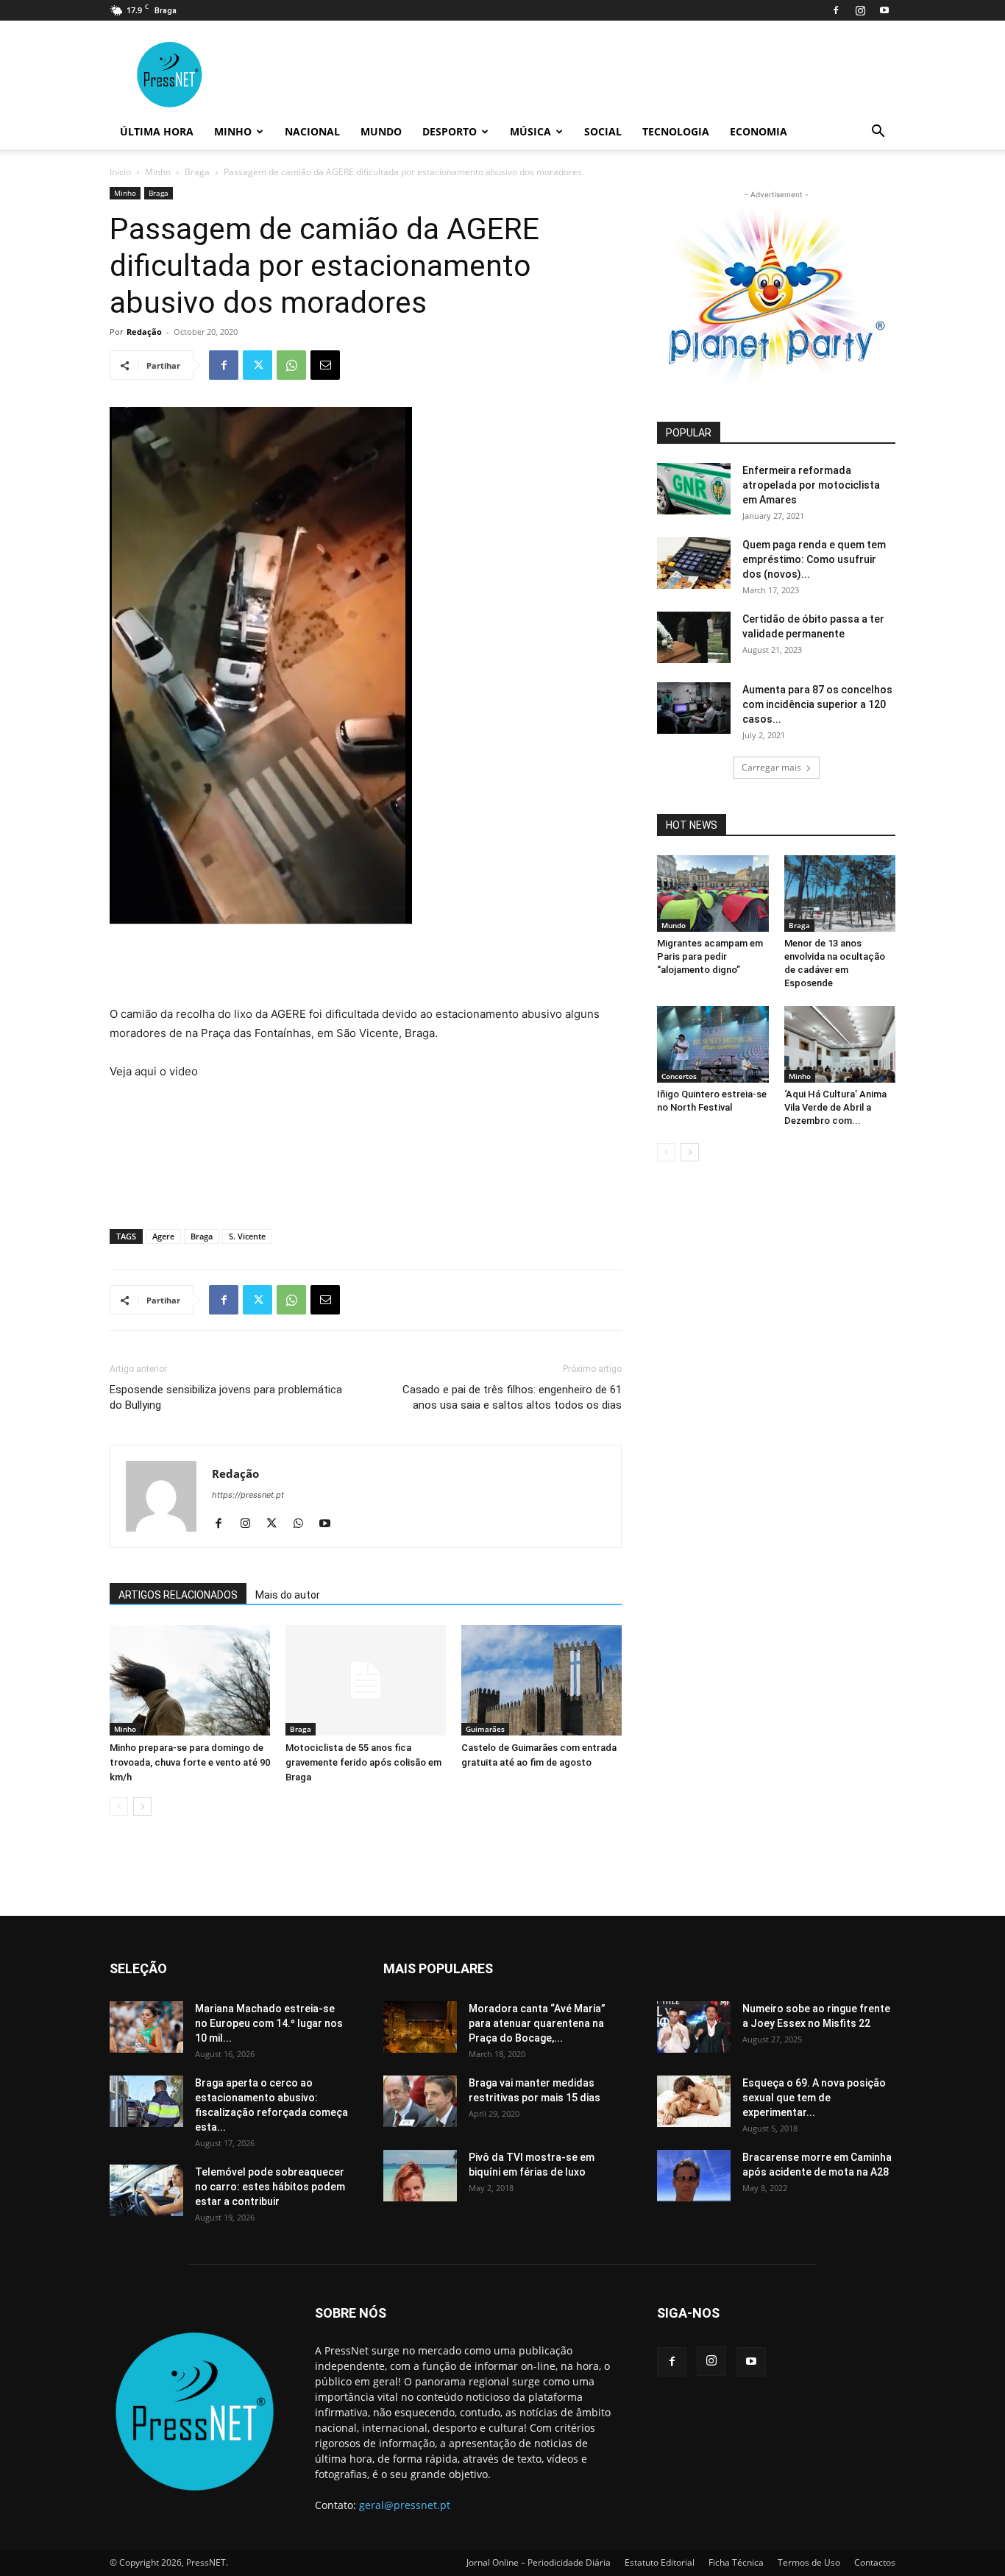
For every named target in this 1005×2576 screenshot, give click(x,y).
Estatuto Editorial (660, 2562)
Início (120, 172)
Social (603, 131)
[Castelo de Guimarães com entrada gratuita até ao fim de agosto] (541, 1680)
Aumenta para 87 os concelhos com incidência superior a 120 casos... (817, 704)
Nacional (312, 131)
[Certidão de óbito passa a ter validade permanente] (694, 637)
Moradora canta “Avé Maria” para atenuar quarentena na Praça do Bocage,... (537, 2023)
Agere (163, 1236)
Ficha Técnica (736, 2562)
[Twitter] (258, 365)
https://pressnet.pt (248, 1495)
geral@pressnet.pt (405, 2505)
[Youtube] (884, 10)
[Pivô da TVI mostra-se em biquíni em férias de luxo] (420, 2176)
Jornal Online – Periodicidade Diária (539, 2562)
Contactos (875, 2562)
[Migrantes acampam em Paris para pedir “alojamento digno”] (713, 894)
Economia (759, 131)
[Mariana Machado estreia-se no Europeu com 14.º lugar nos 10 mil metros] (146, 2027)
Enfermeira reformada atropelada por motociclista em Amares (811, 485)
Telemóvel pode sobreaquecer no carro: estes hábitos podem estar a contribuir (270, 2187)
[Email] (325, 365)
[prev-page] (119, 1807)
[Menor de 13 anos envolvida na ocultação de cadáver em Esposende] (840, 894)
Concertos (679, 1076)
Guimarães (485, 1729)
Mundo (381, 131)
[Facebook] (836, 10)
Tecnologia (676, 131)
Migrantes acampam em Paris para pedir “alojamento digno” (710, 956)
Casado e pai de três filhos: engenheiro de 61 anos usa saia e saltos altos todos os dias (512, 1397)
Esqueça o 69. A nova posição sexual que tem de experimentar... (814, 2098)
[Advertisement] (366, 967)
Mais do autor (288, 1595)
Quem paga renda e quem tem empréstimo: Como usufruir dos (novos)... (814, 559)
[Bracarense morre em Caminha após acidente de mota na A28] (694, 2176)
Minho (233, 131)
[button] (878, 133)
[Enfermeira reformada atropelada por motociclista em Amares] (694, 489)
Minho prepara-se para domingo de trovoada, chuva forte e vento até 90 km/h (190, 1762)
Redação (144, 332)
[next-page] (142, 1807)
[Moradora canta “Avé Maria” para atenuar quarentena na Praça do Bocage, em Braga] (420, 2027)
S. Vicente (247, 1236)
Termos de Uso (809, 2562)
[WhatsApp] (291, 365)
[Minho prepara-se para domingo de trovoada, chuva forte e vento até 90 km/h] (190, 1680)
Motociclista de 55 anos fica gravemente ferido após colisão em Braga (363, 1762)
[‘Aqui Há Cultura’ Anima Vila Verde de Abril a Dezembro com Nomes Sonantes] (840, 1044)
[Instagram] (860, 10)
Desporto (450, 131)
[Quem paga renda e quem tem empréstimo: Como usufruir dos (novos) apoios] (694, 563)
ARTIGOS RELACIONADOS (178, 1595)
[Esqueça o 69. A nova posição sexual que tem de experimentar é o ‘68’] (694, 2101)
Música (530, 131)
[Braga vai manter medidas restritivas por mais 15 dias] (420, 2101)
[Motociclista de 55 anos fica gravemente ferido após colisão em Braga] (366, 1680)
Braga (197, 172)
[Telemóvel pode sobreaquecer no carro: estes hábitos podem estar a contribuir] (146, 2190)
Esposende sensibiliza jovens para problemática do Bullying (226, 1397)
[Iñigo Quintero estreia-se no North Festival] (713, 1044)
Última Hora (157, 131)
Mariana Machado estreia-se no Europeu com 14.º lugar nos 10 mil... (269, 2023)
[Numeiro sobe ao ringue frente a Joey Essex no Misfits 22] (694, 2027)
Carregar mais (771, 767)
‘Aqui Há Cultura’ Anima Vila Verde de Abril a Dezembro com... (835, 1107)
